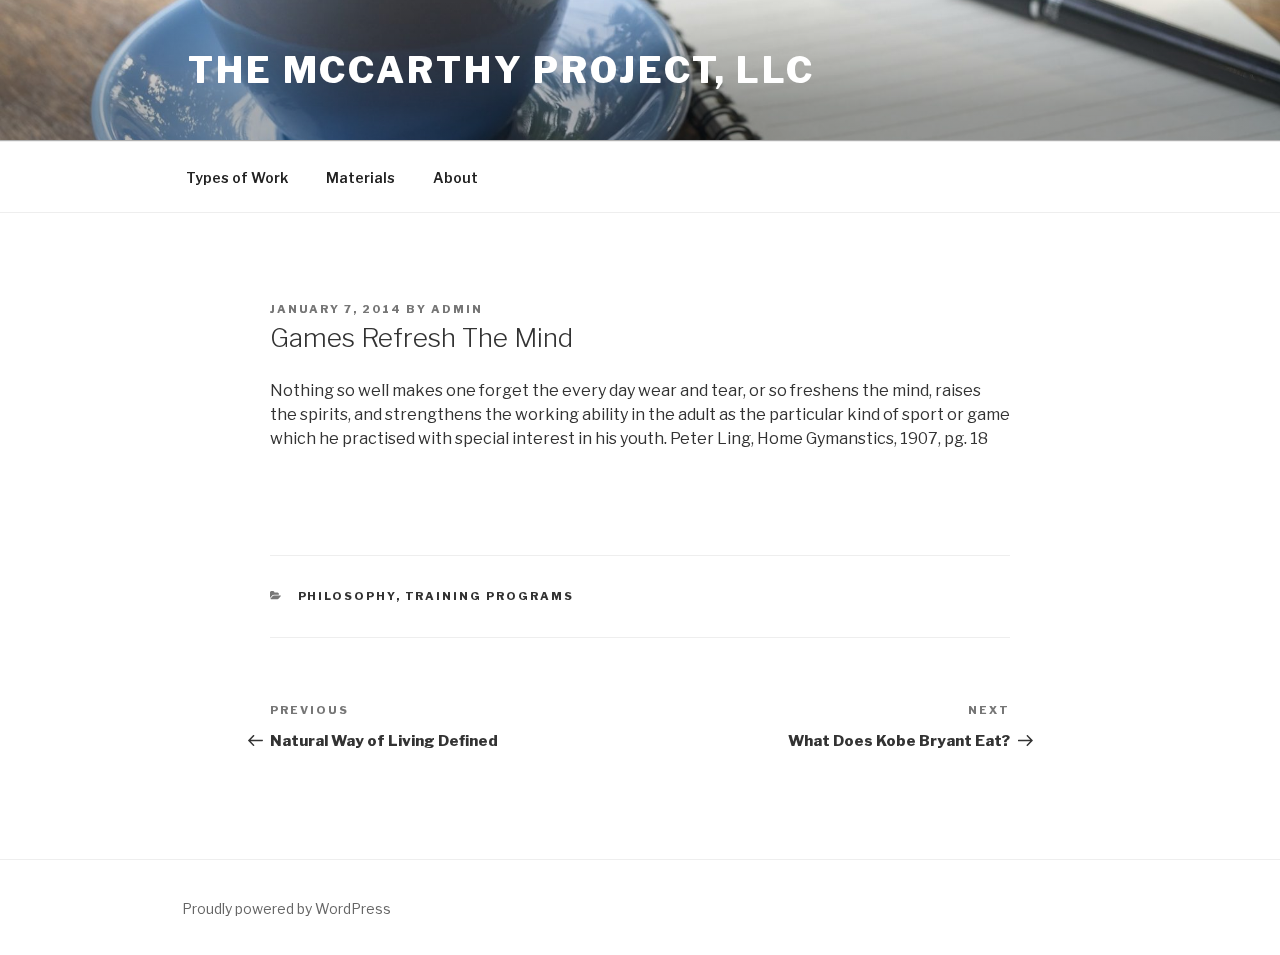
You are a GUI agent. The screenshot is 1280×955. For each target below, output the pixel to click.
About (455, 177)
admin (457, 309)
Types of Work (237, 177)
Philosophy (347, 596)
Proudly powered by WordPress (286, 908)
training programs (490, 596)
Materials (360, 177)
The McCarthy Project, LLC (501, 70)
